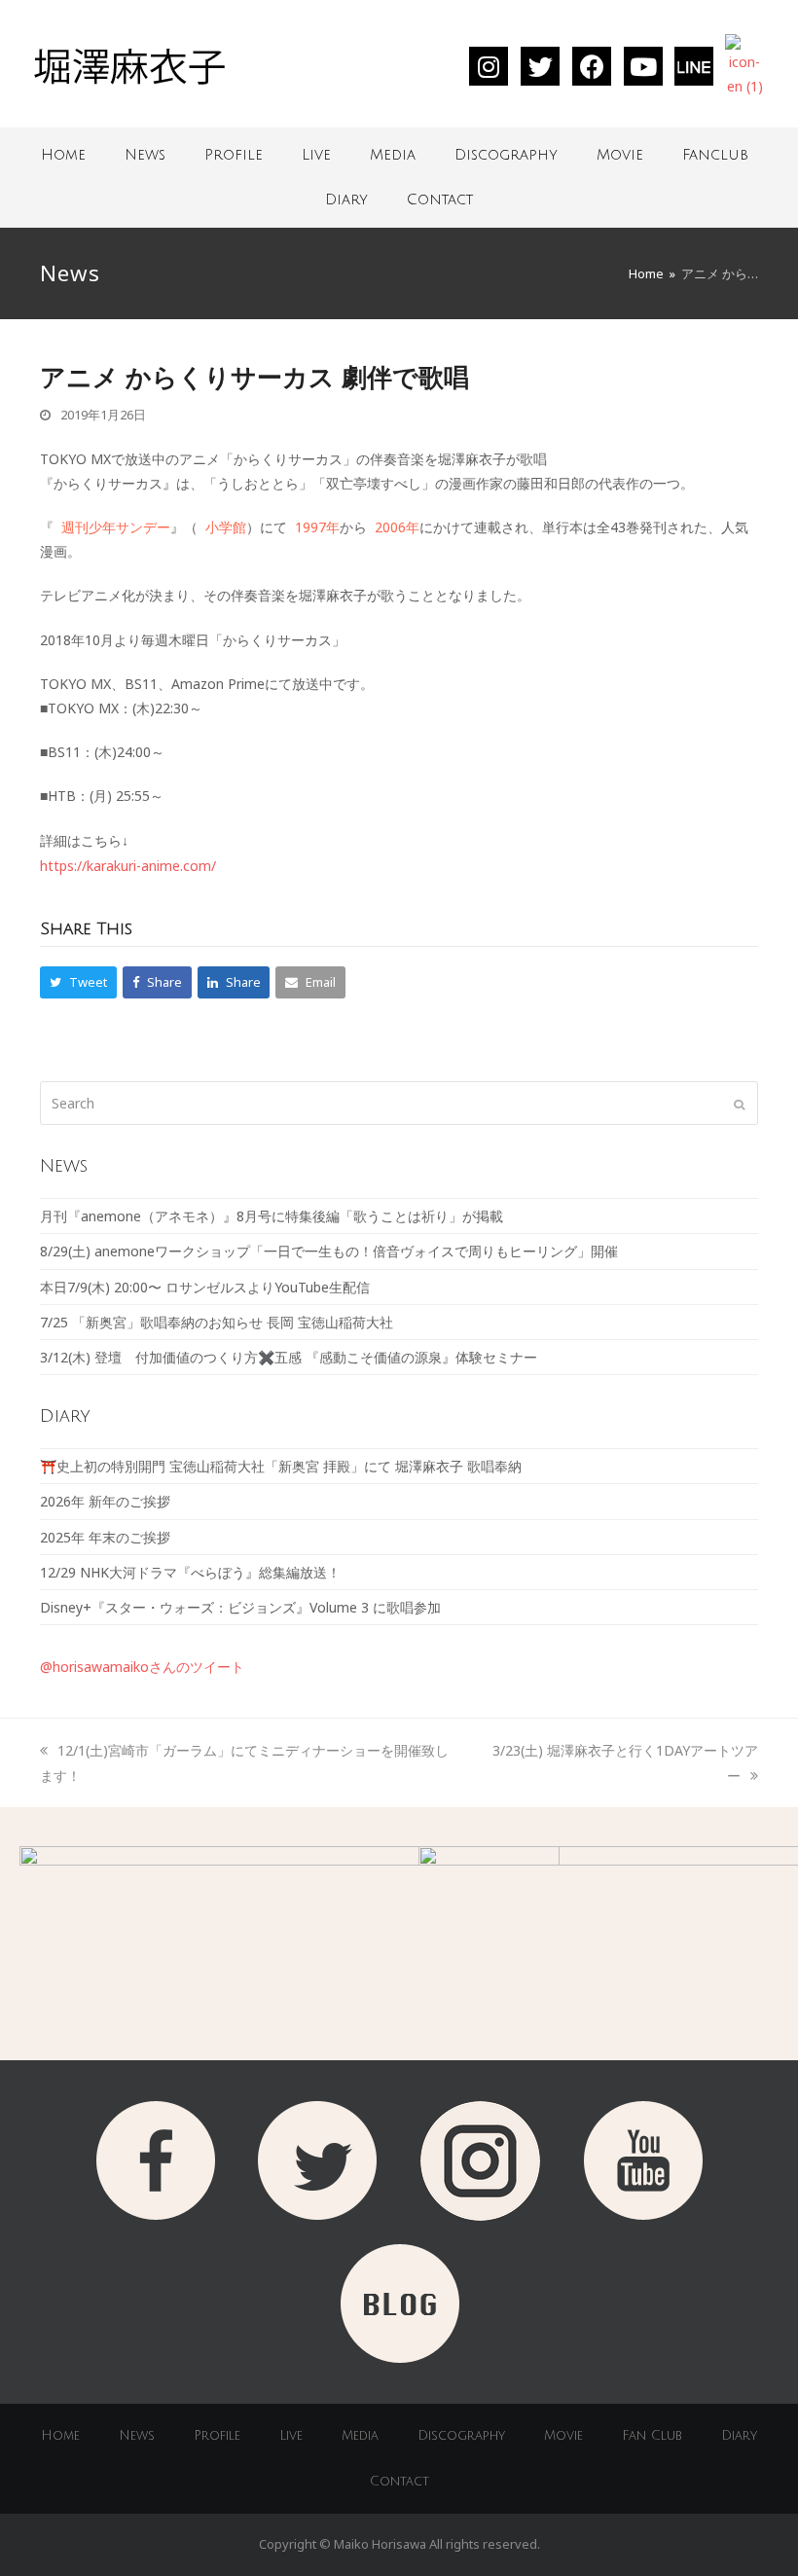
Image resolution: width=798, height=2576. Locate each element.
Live (316, 155)
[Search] (399, 1103)
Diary (346, 200)
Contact (440, 200)
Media (393, 155)
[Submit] (739, 1104)
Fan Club (652, 2436)
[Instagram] (489, 66)
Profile (234, 155)
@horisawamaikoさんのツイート (142, 1667)
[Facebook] (592, 66)
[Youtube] (643, 66)
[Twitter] (540, 66)
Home (63, 155)
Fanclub (715, 155)
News (145, 155)
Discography (506, 155)
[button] (78, 982)
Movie (620, 155)
